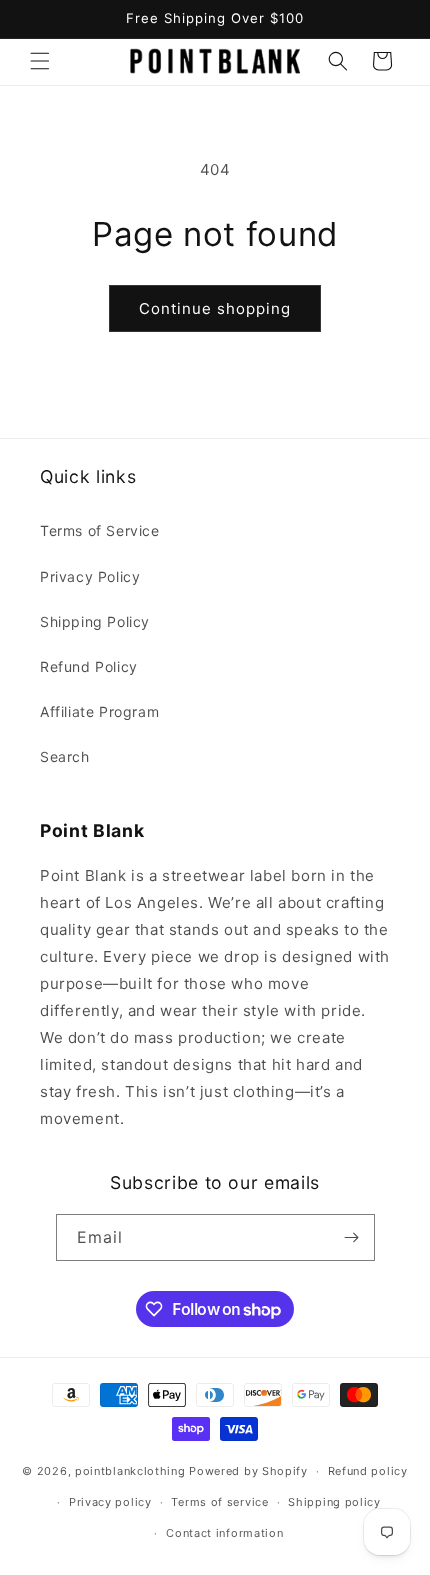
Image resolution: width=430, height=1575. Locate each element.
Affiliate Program (99, 711)
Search (65, 756)
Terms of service (219, 1502)
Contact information (224, 1533)
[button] (40, 61)
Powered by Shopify (248, 1471)
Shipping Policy (95, 621)
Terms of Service (100, 530)
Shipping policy (334, 1502)
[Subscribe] (352, 1237)
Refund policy (368, 1471)
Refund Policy (89, 666)
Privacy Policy (90, 576)
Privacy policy (110, 1502)
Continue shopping (215, 308)
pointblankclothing (130, 1471)
